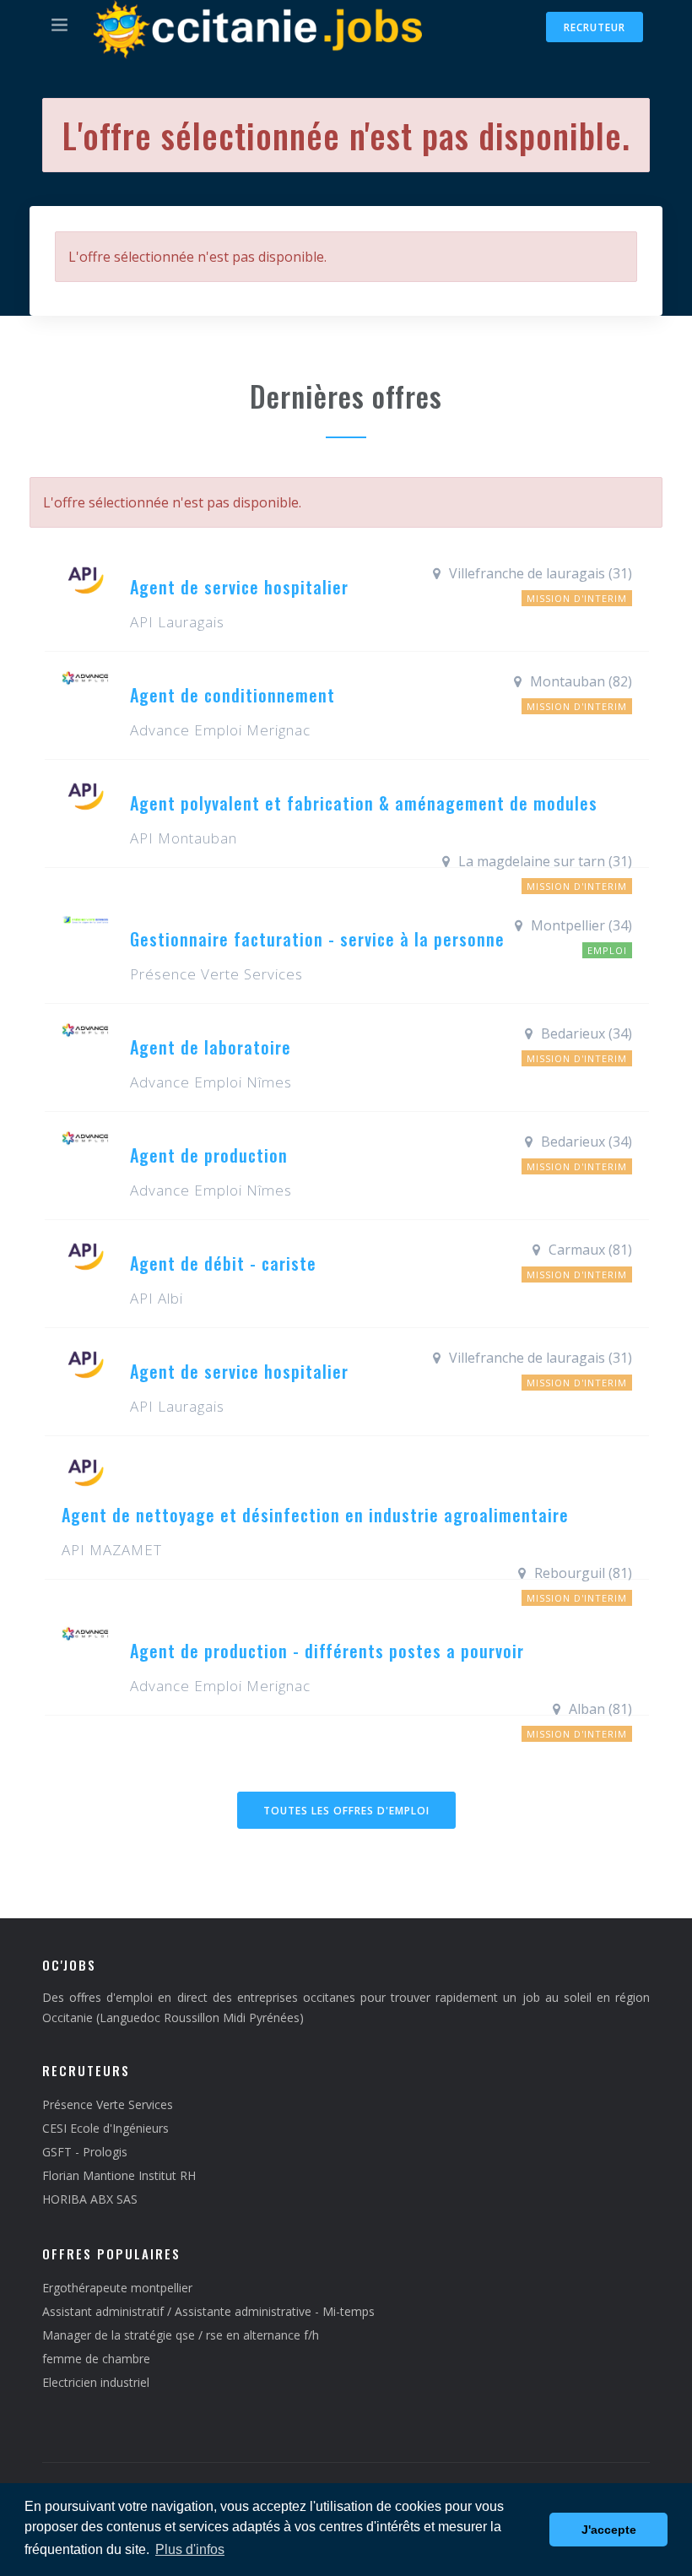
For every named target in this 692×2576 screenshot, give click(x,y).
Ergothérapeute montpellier (117, 2288)
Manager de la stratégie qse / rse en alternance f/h (181, 2335)
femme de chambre (96, 2359)
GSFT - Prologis (85, 2152)
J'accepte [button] (609, 2530)
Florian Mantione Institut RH (119, 2175)
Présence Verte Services (108, 2104)
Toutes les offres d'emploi (346, 1811)
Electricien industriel (96, 2382)
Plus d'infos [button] (190, 2549)
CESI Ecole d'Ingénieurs (105, 2128)
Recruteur (595, 27)
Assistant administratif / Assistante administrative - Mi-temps (208, 2311)
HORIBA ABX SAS (90, 2199)
